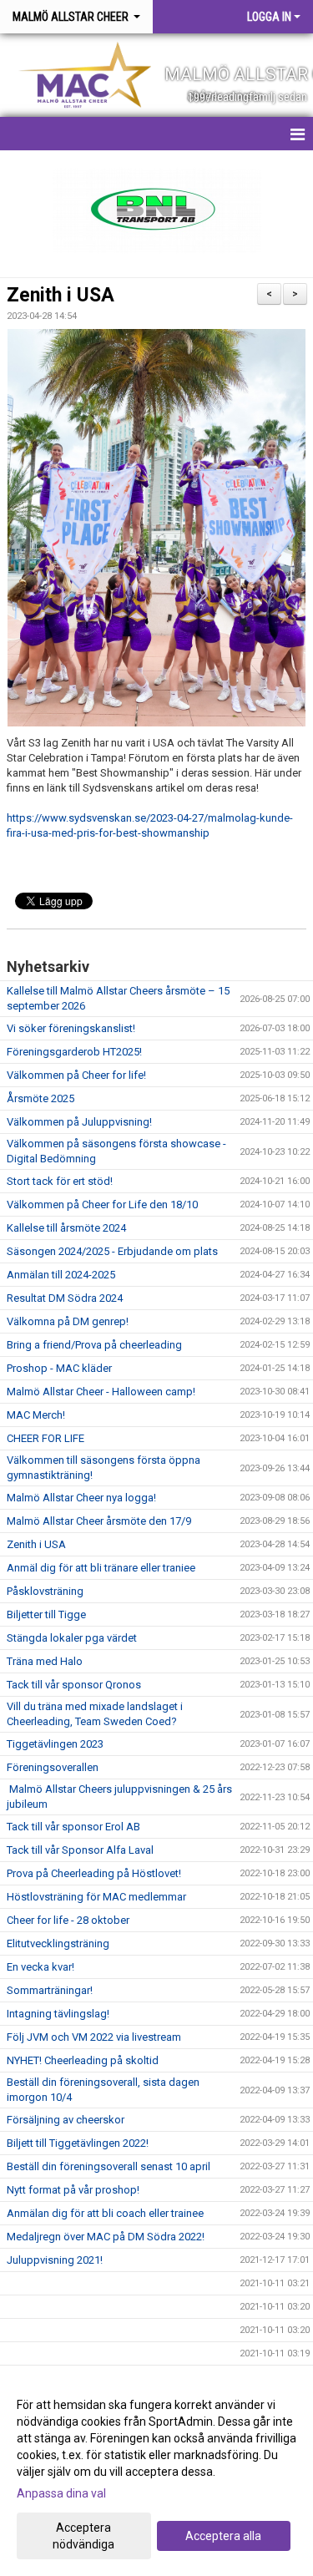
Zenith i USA (61, 295)
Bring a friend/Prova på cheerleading (94, 1345)
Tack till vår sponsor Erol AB (73, 1827)
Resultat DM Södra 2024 (65, 1298)
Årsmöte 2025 (40, 1098)
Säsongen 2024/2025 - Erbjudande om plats (112, 1251)
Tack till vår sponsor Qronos (74, 1685)
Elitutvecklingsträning (58, 1943)
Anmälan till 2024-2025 (61, 1275)
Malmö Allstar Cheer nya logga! (81, 1498)
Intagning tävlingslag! (58, 2014)
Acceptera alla (223, 2536)
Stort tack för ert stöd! (60, 1181)
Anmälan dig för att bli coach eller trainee (105, 2213)
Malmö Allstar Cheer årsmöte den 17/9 (99, 1521)
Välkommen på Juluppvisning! (79, 1122)
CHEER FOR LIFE (45, 1438)
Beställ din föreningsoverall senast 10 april (109, 2166)
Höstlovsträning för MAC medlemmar (96, 1897)
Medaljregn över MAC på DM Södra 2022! (106, 2237)
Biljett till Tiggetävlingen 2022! (78, 2143)
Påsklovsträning (45, 1591)
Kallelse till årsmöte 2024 (66, 1228)
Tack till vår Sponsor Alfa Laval (80, 1850)
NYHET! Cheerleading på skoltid (83, 2060)
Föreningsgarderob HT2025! (74, 1052)
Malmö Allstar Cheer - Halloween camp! (101, 1392)
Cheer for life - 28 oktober (68, 1920)
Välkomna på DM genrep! (68, 1321)
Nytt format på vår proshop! (73, 2190)
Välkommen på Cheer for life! (76, 1075)
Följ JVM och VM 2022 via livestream (94, 2037)
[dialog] (156, 2474)
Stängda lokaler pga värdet (72, 1638)
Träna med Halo (45, 1661)
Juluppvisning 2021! (55, 2260)
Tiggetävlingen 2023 (55, 1744)
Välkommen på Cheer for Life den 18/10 (102, 1204)
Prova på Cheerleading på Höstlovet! (94, 1873)
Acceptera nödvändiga (83, 2536)
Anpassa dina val (61, 2493)
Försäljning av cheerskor (66, 2120)
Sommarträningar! (50, 1990)
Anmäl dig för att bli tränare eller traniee (101, 1568)
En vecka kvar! (40, 1967)
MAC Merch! (36, 1415)
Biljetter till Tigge (46, 1614)
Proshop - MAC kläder (59, 1368)
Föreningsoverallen (53, 1767)
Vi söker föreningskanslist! (71, 1028)
